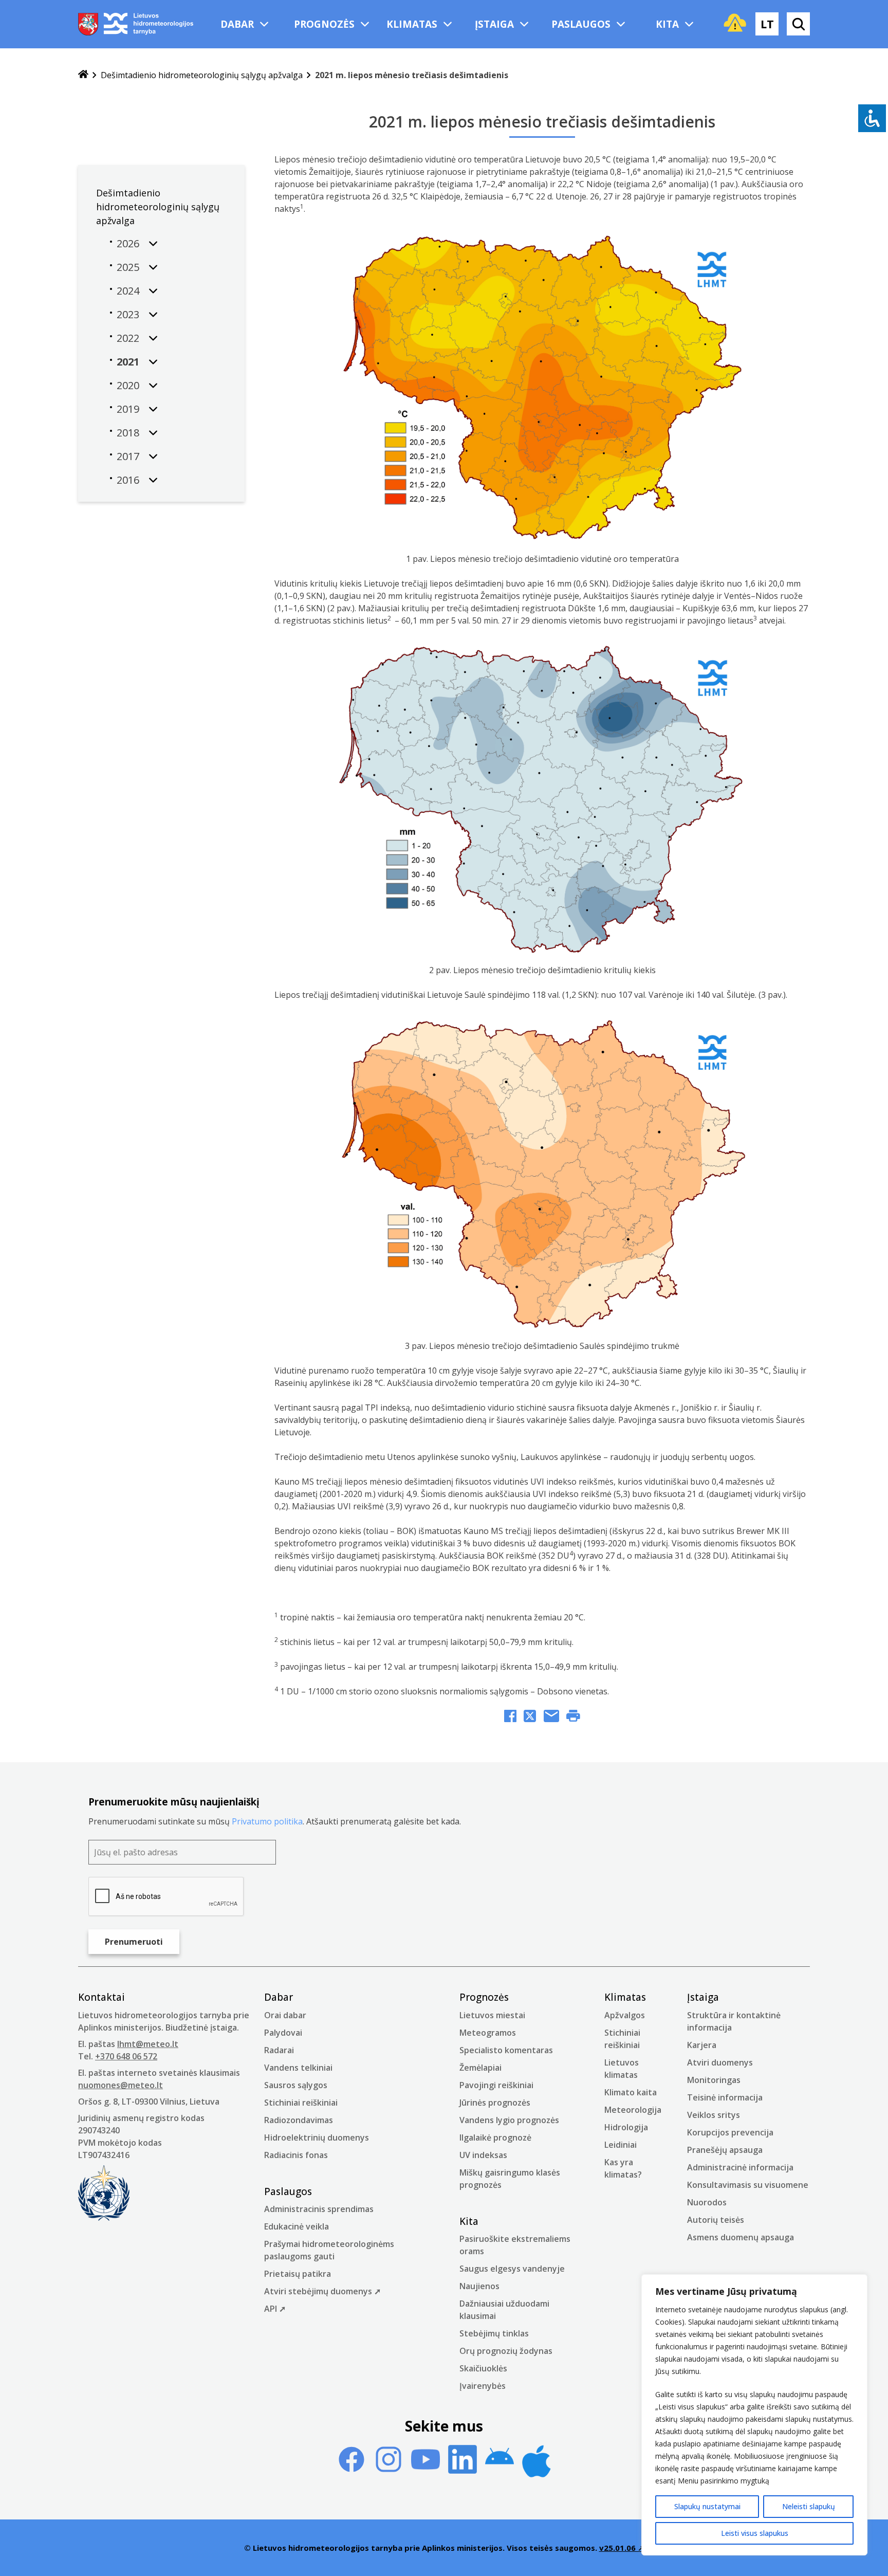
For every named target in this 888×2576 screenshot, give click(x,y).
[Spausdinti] (573, 1718)
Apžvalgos (625, 2015)
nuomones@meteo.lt (121, 2085)
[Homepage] (83, 75)
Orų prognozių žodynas (506, 2351)
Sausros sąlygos (296, 2085)
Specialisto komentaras (506, 2050)
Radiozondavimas (299, 2120)
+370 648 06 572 (126, 2056)
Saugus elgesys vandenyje (512, 2269)
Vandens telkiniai (298, 2068)
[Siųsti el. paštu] (551, 1718)
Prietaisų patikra (298, 2274)
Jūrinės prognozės (495, 2103)
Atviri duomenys (720, 2062)
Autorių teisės (716, 2220)
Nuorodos (707, 2202)
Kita (667, 24)
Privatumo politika (267, 1821)
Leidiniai (621, 2145)
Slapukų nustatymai (707, 2506)
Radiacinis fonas (296, 2155)
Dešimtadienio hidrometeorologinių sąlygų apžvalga (202, 75)
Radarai (279, 2050)
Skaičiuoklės (483, 2368)
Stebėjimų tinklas (494, 2333)
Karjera (702, 2045)
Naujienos (479, 2286)
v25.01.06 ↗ (622, 2548)
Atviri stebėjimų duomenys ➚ (322, 2291)
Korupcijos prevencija (730, 2132)
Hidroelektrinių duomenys (317, 2137)
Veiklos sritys (714, 2115)
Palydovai (283, 2033)
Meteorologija (633, 2110)
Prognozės (324, 24)
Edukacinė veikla (297, 2226)
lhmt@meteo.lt (148, 2044)
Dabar (237, 24)
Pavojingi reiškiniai (496, 2085)
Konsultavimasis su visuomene (748, 2185)
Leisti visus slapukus (755, 2533)
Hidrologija (626, 2127)
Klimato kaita (631, 2092)
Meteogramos (488, 2033)
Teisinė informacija (725, 2097)
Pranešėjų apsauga (725, 2150)
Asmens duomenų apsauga (741, 2237)
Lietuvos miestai (492, 2015)
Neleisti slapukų (809, 2506)
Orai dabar (285, 2015)
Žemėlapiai (480, 2068)
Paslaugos (581, 24)
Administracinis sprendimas (319, 2209)
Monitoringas (714, 2080)
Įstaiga (494, 24)
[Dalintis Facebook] (510, 1718)
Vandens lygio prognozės (509, 2120)
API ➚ (275, 2309)
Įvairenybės (483, 2386)
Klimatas (412, 24)
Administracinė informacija (740, 2167)
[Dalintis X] (530, 1718)
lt (767, 24)
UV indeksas (483, 2155)
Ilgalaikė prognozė (495, 2137)
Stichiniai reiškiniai (301, 2103)
